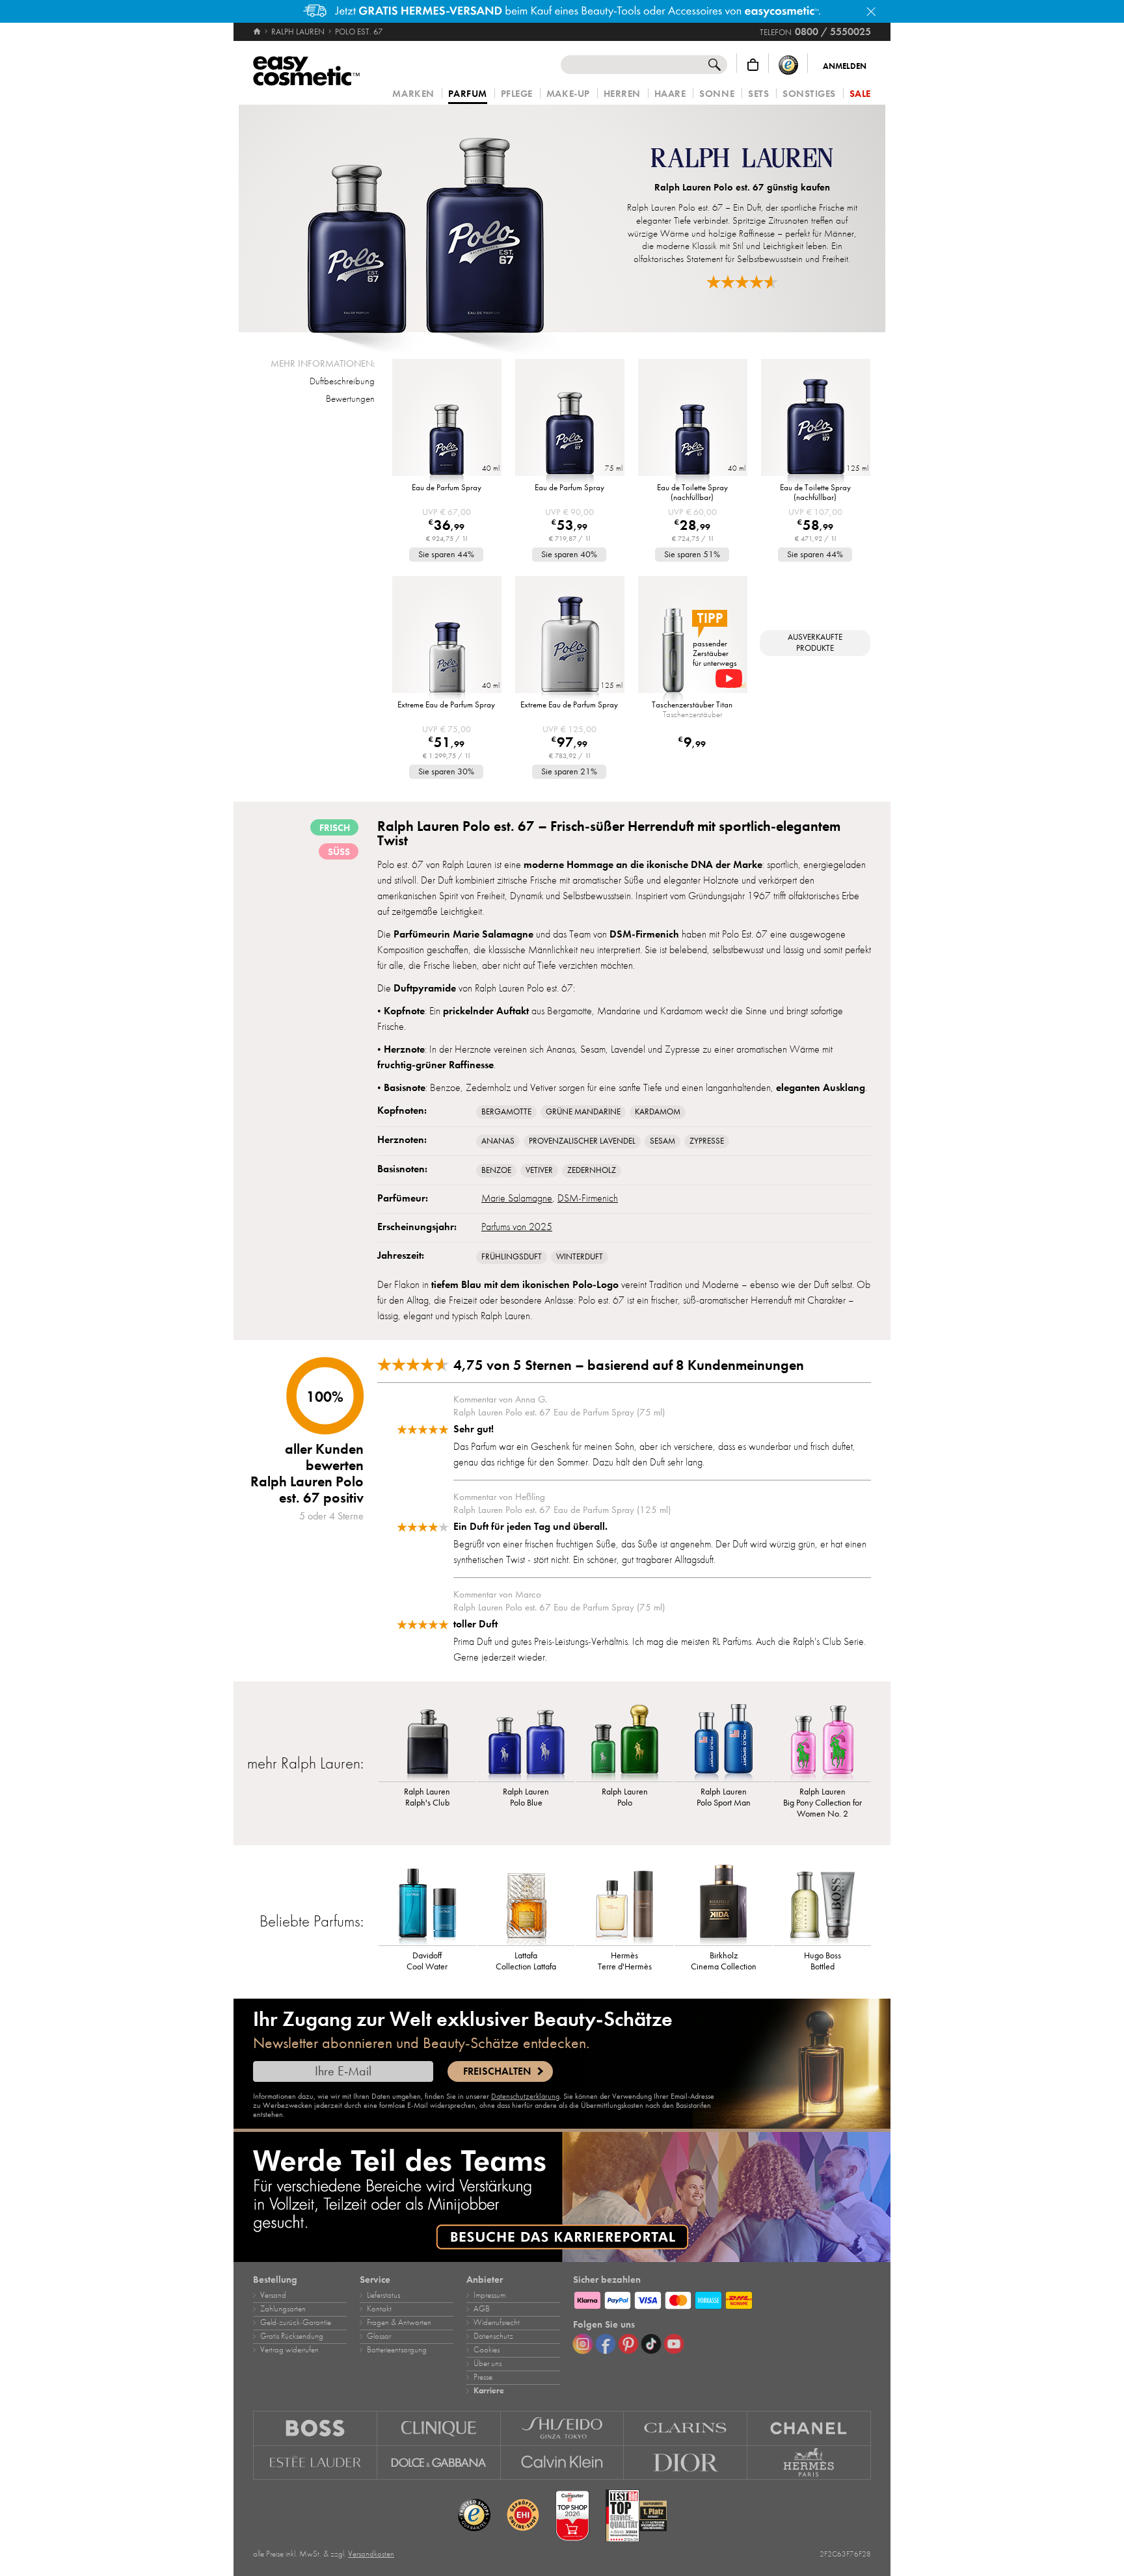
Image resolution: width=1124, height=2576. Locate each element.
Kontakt (379, 2309)
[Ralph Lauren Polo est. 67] (425, 218)
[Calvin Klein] (563, 2463)
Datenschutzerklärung (525, 2096)
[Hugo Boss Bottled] (822, 1903)
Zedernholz (592, 1170)
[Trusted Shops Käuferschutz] (788, 65)
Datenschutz (493, 2336)
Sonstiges (809, 94)
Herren (622, 94)
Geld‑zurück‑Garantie (296, 2322)
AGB (482, 2309)
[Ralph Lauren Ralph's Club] (427, 1739)
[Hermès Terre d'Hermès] (625, 1903)
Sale (860, 94)
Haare (670, 94)
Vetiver (539, 1170)
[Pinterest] (628, 2344)
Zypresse (707, 1141)
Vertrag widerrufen (289, 2350)
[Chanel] (809, 2428)
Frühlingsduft (512, 1257)
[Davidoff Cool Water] (427, 1903)
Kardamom (658, 1112)
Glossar (379, 2336)
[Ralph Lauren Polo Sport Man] (723, 1739)
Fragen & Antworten (399, 2322)
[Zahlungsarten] (722, 2298)
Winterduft (580, 1257)
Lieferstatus (383, 2295)
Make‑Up (568, 94)
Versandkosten (371, 2554)
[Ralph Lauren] (742, 160)
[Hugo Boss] (315, 2428)
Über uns (488, 2363)
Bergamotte (506, 1112)
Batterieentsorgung (397, 2350)
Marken (413, 94)
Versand (273, 2295)
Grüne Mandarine (583, 1112)
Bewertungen (350, 399)
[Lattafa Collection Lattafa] (526, 1903)
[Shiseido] (563, 2428)
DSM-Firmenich (588, 1198)
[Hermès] (809, 2463)
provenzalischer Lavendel (582, 1141)
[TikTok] (651, 2344)
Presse (483, 2377)
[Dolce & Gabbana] (439, 2463)
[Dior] (686, 2463)
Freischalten (497, 2071)
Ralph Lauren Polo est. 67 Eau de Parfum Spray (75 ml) (559, 1412)
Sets (758, 94)
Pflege (517, 94)
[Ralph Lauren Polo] (625, 1739)
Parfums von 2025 (517, 1227)
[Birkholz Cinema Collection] (723, 1903)
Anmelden (845, 66)
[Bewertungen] (742, 282)
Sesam (662, 1141)
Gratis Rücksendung (292, 2336)
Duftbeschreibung (342, 381)
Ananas (498, 1141)
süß (339, 852)
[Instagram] (583, 2344)
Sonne (717, 94)
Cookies (487, 2350)
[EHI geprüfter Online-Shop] (523, 2516)
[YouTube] (674, 2344)
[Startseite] (258, 32)
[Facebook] (606, 2344)
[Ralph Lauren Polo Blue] (526, 1739)
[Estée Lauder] (315, 2463)
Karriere (489, 2391)
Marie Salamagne (517, 1198)
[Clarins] (686, 2428)
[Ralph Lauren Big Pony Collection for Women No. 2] (822, 1739)
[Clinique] (439, 2428)
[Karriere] (562, 2197)
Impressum (489, 2295)
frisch (335, 828)
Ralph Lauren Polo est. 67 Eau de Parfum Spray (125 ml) (562, 1510)
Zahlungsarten (283, 2309)
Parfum (468, 94)
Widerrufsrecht (497, 2322)
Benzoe (496, 1170)
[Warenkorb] (753, 65)
